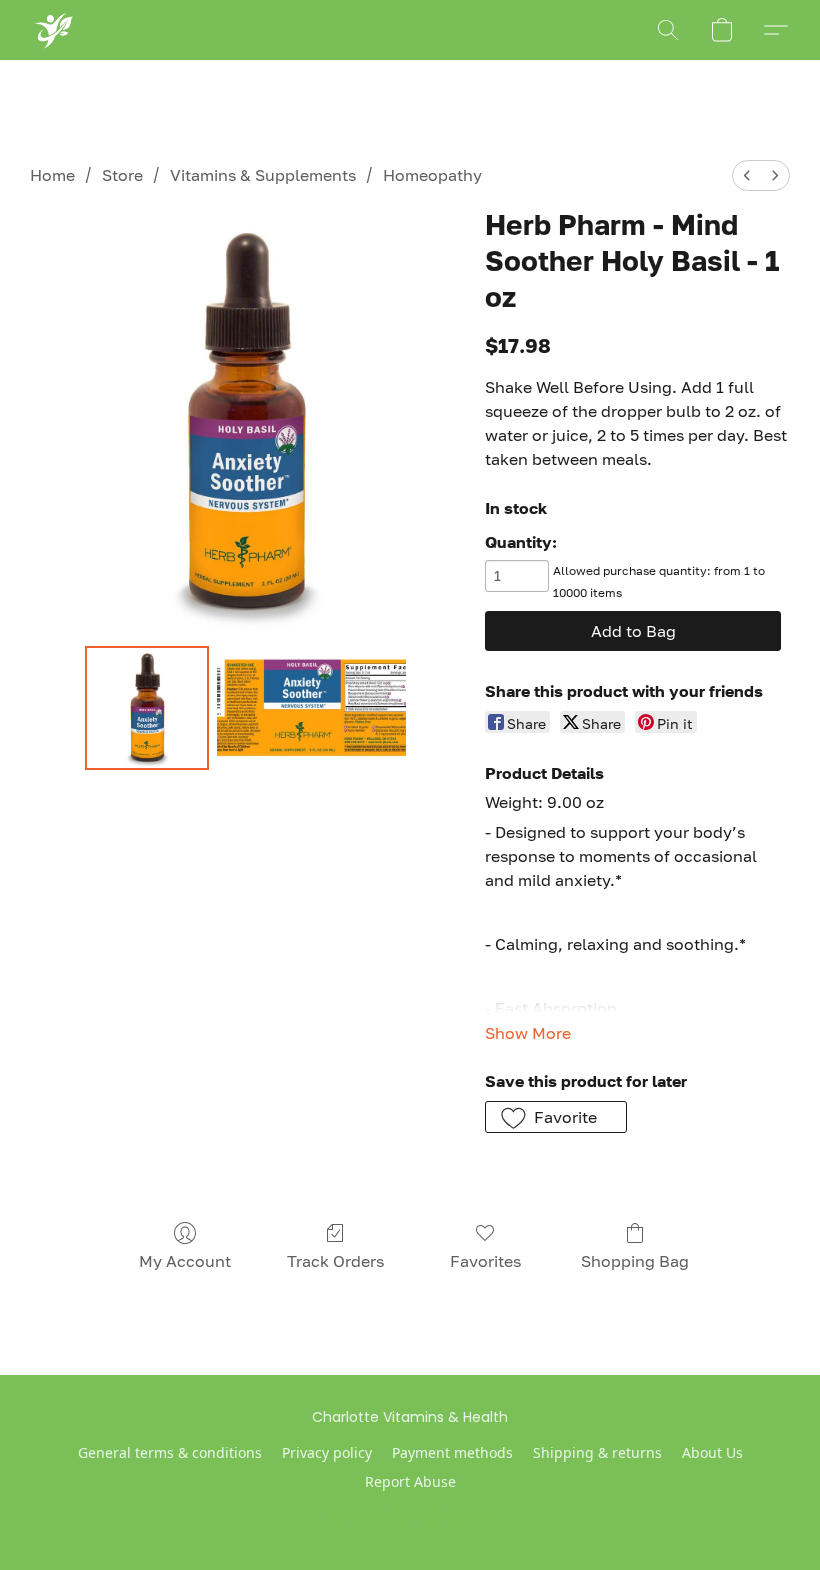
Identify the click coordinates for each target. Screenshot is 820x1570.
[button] (52, 30)
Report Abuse (410, 1481)
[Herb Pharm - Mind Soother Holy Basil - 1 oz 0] (147, 708)
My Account (185, 1261)
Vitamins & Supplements (263, 175)
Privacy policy (327, 1452)
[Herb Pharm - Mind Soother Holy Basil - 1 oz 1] (312, 708)
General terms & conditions (170, 1452)
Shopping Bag (635, 1261)
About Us (712, 1452)
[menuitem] (747, 175)
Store (122, 175)
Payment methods (452, 1452)
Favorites (485, 1261)
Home (52, 175)
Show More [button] (528, 1033)
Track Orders (335, 1261)
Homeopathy (432, 175)
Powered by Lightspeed (410, 1516)
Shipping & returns (597, 1452)
